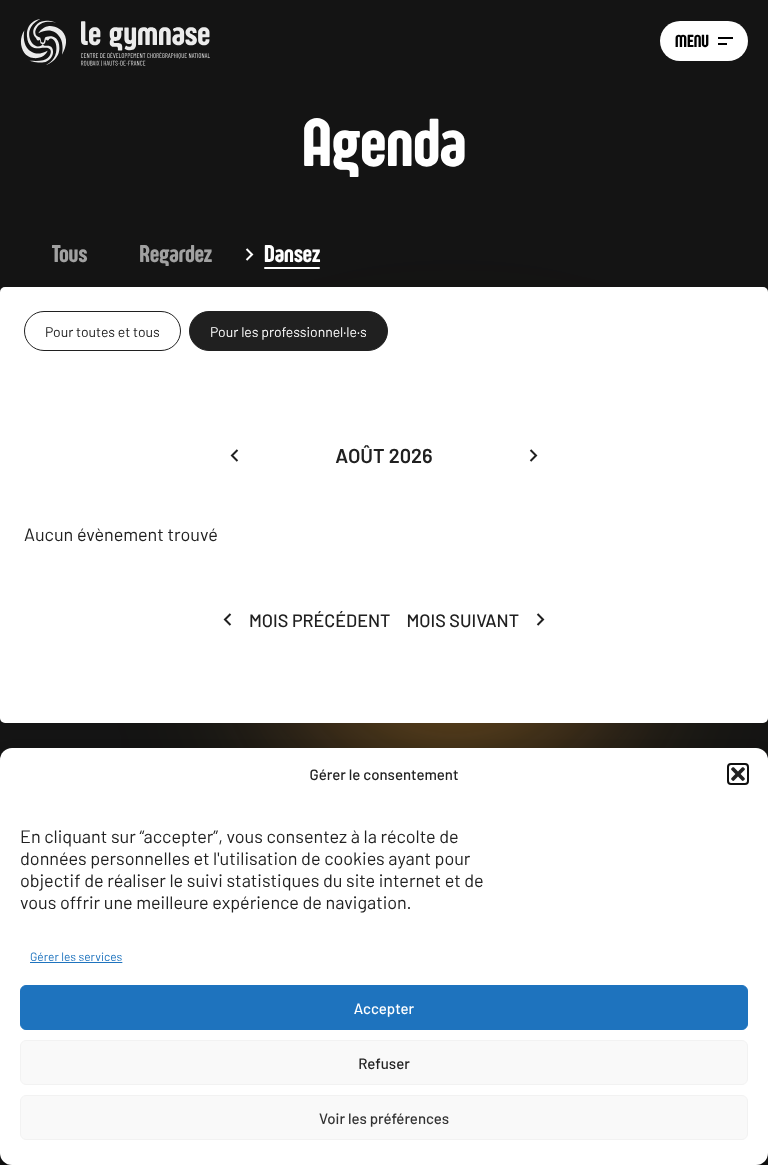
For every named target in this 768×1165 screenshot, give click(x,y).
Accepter (384, 1008)
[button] (738, 774)
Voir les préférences (384, 1118)
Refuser (384, 1063)
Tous (69, 254)
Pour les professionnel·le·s (288, 331)
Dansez (292, 254)
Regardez (175, 254)
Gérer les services (76, 957)
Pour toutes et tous (102, 331)
